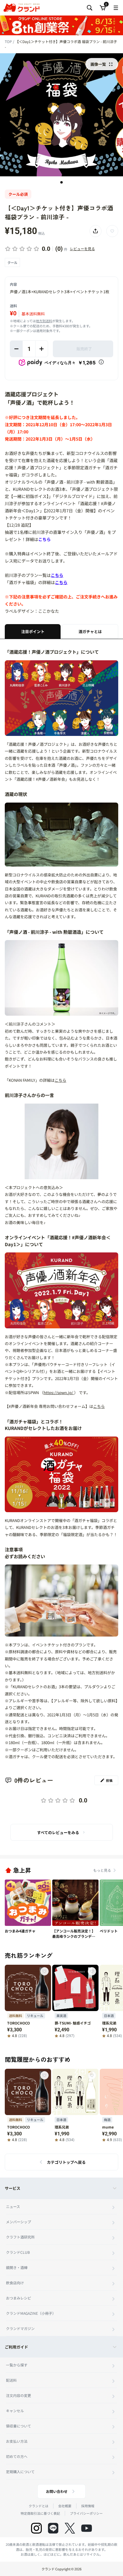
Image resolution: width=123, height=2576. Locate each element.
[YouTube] (87, 2528)
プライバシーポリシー (86, 2513)
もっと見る (102, 1870)
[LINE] (53, 2528)
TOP (9, 41)
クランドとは (39, 2506)
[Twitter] (70, 2528)
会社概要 (65, 2506)
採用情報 (88, 2506)
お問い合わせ (57, 2491)
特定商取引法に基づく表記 (40, 2513)
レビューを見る (82, 249)
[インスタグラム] (36, 2528)
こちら (44, 539)
